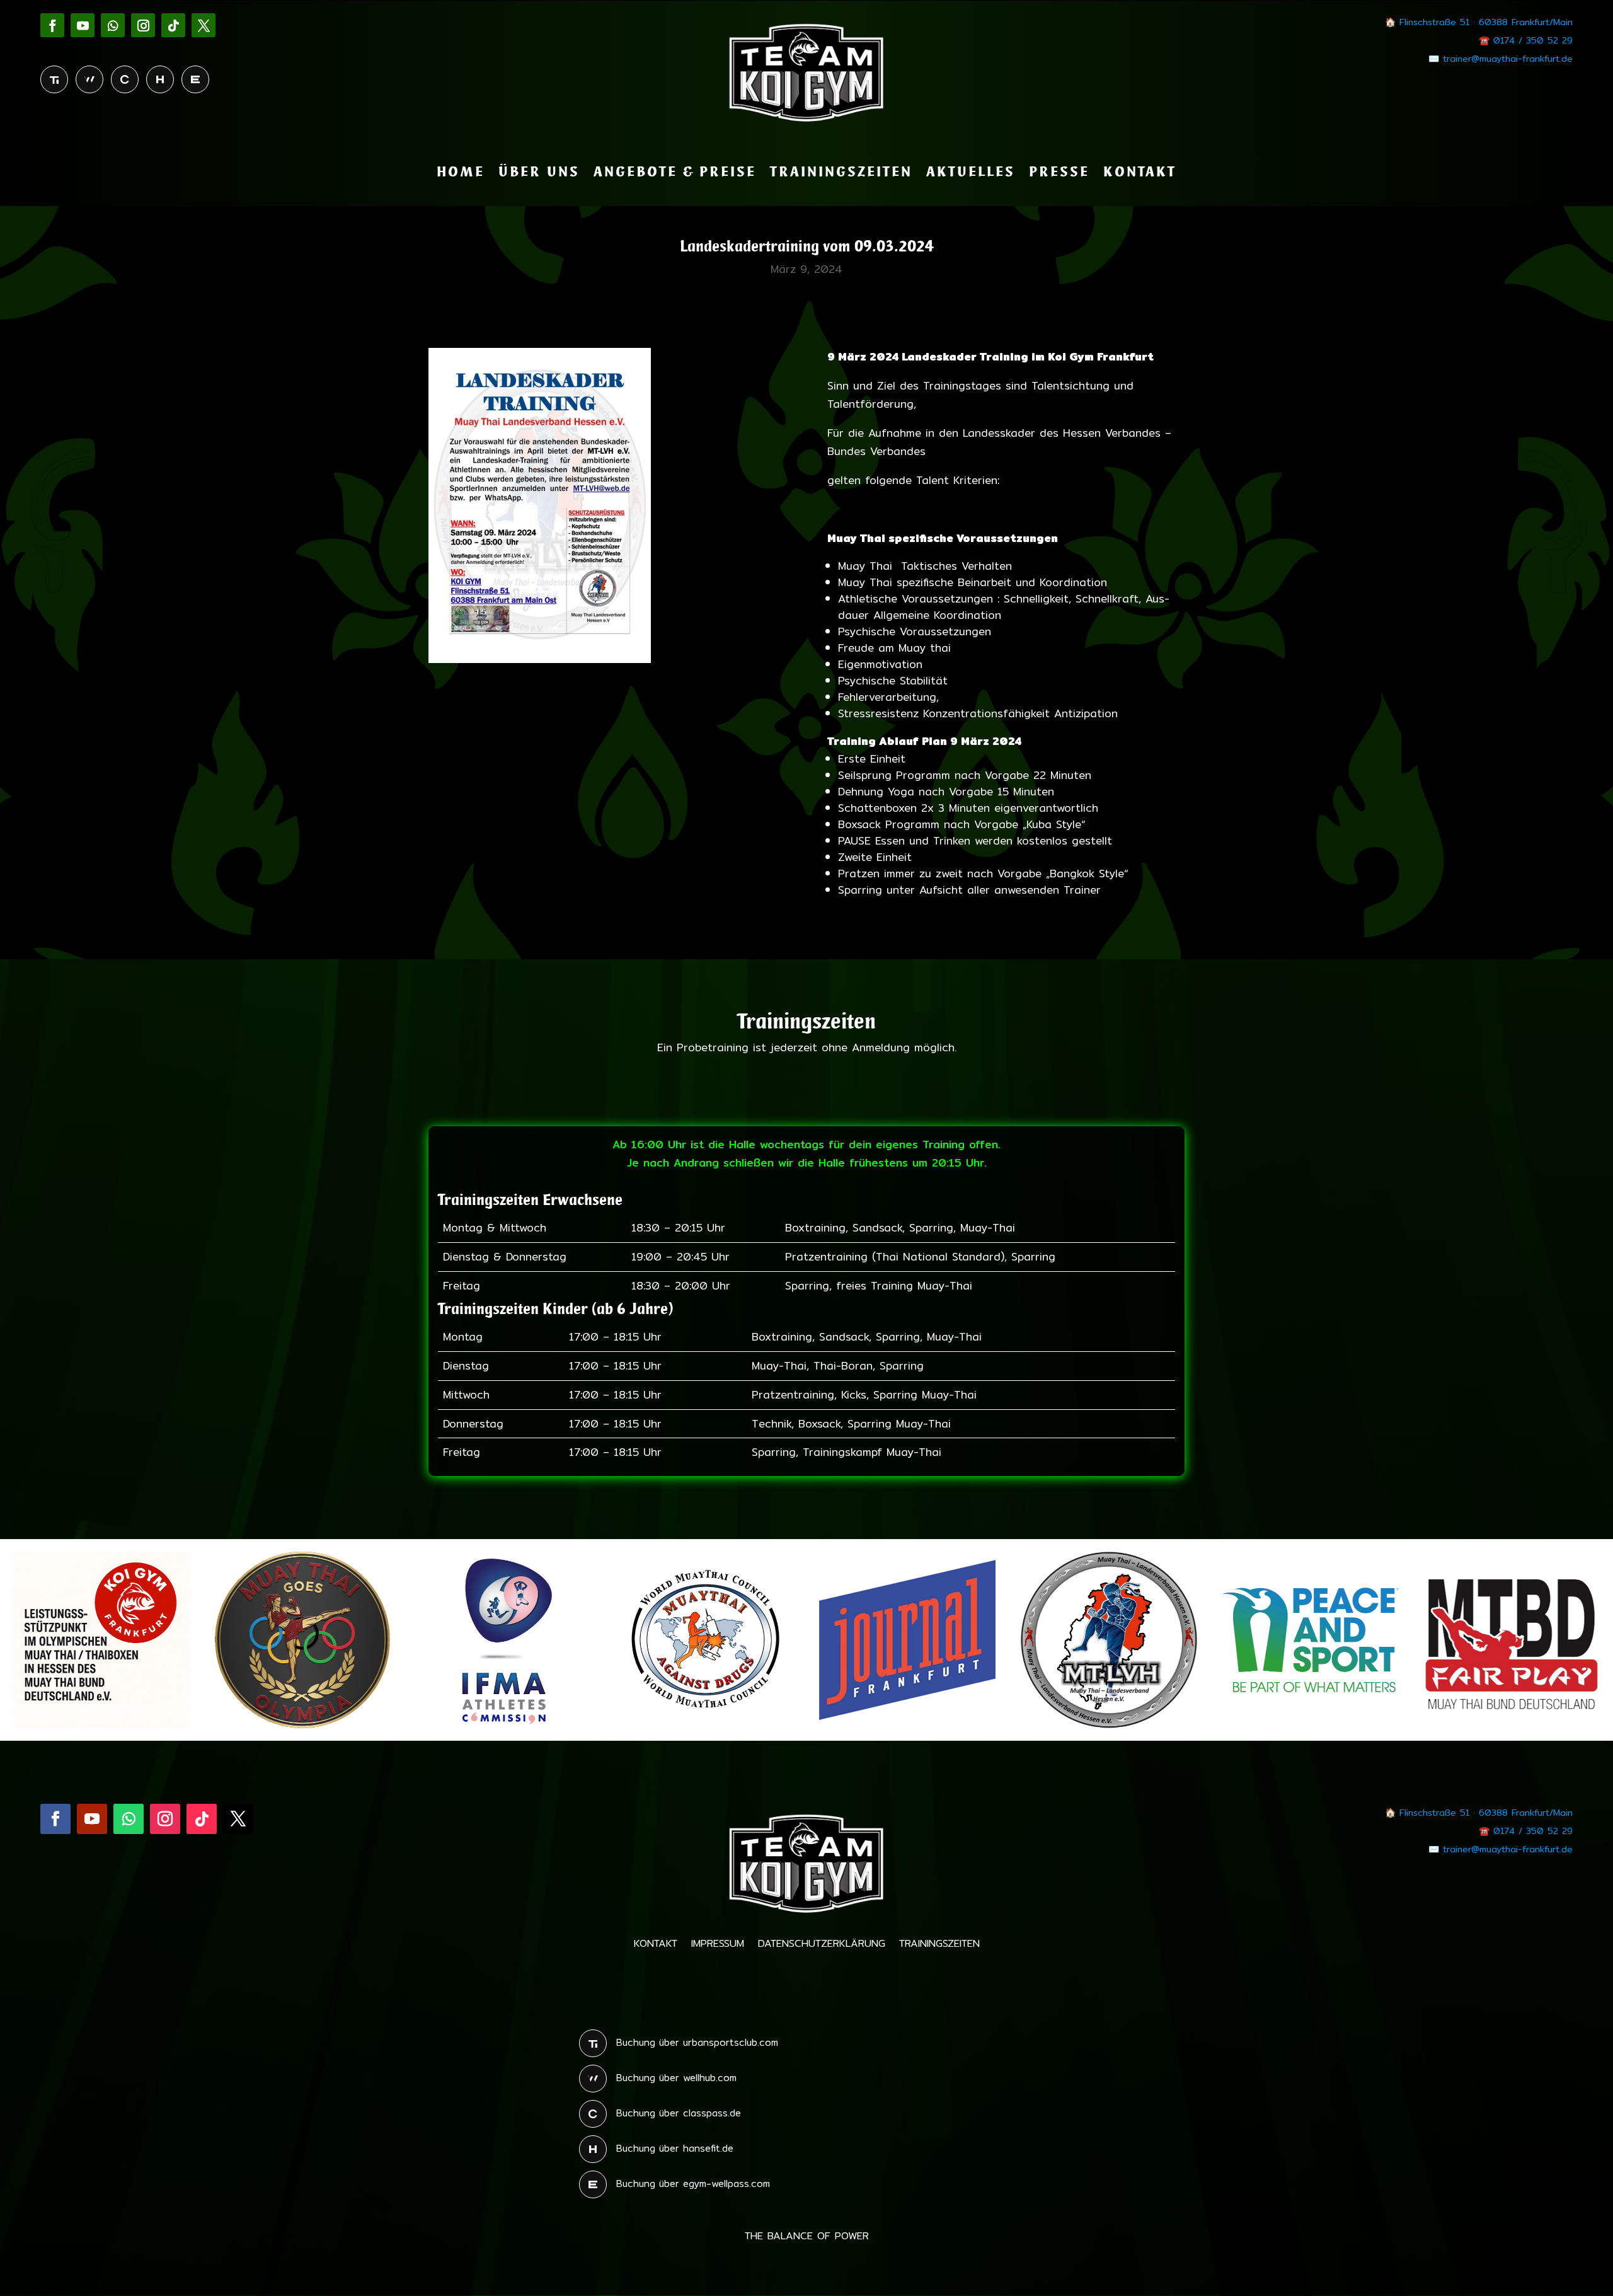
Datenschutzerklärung (822, 1945)
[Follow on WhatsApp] (113, 25)
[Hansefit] (160, 79)
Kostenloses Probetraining (806, 1987)
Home (461, 173)
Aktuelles (971, 173)
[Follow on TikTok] (173, 25)
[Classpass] (125, 79)
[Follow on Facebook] (52, 25)
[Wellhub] (89, 79)
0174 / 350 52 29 (1533, 40)
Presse (1059, 173)
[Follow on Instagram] (143, 25)
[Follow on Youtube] (83, 25)
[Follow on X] (204, 25)
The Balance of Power (807, 2238)
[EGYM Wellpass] (195, 79)
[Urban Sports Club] (54, 79)
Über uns (539, 173)
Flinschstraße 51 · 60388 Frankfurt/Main (1486, 22)
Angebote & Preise (675, 173)
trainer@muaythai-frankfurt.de (1508, 59)
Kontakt (1140, 173)
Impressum (718, 1945)
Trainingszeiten (841, 173)
